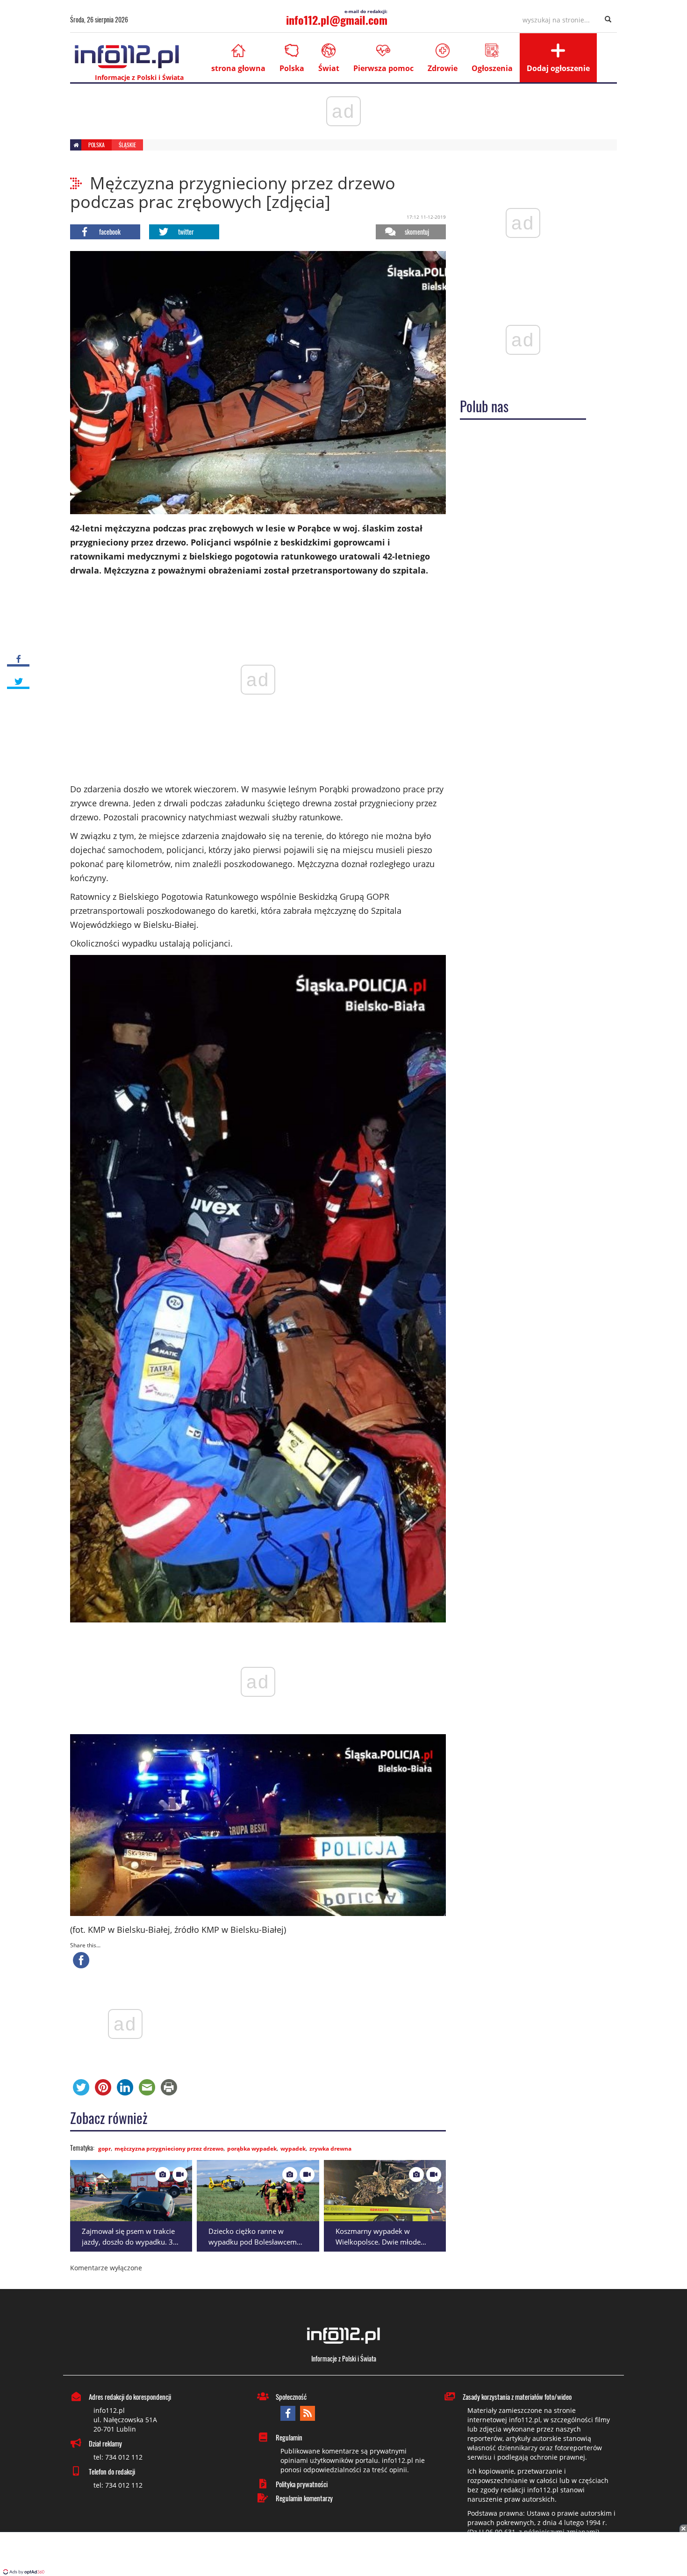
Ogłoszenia (492, 68)
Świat (329, 68)
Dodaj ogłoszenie (558, 68)
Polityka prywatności (302, 2484)
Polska (292, 68)
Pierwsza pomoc (383, 68)
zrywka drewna (330, 2149)
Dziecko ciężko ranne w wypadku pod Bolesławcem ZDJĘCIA (253, 2242)
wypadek (293, 2149)
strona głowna (238, 68)
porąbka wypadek (252, 2149)
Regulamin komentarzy (304, 2498)
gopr (104, 2149)
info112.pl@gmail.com (337, 20)
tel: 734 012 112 (118, 2457)
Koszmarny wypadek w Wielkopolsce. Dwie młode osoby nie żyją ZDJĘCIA (378, 2242)
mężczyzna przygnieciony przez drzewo (169, 2149)
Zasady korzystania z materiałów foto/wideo (517, 2397)
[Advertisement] (343, 2555)
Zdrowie (443, 68)
